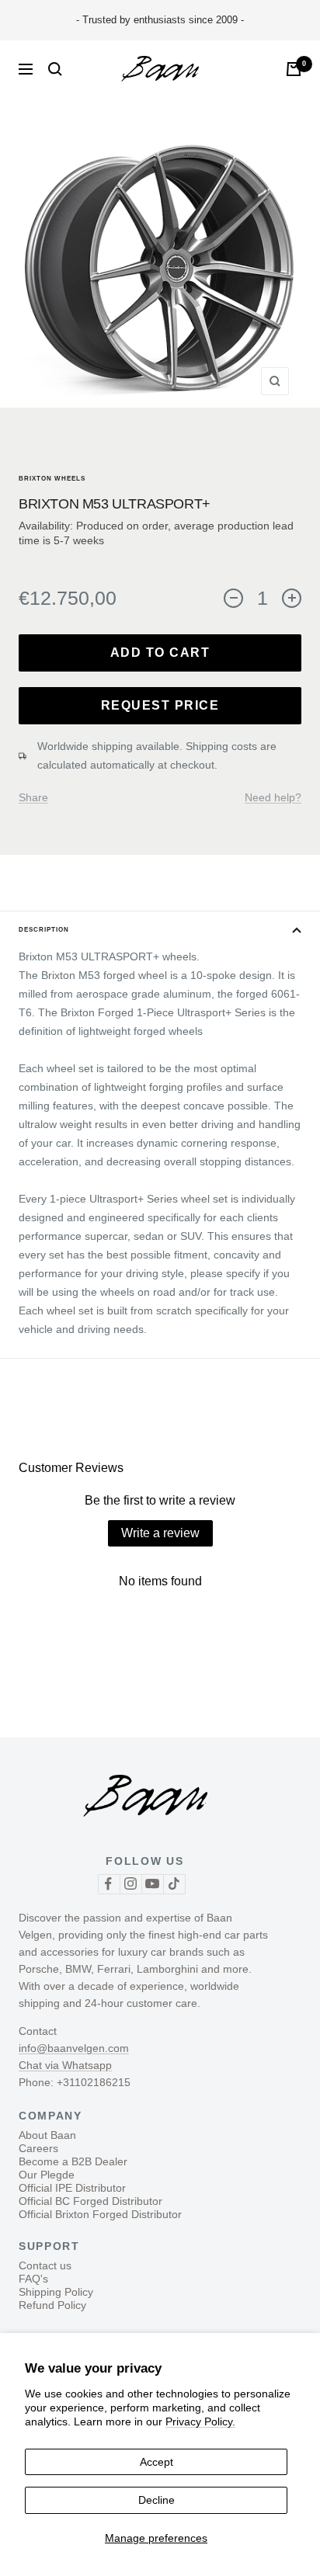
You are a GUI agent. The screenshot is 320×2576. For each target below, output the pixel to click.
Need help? (273, 797)
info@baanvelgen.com (74, 2048)
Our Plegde (47, 2175)
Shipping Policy (56, 2292)
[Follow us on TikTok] (174, 1884)
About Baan (47, 2135)
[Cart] (294, 69)
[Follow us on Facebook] (109, 1884)
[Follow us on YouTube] (152, 1884)
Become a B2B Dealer (73, 2161)
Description (44, 930)
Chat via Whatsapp (65, 2065)
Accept (157, 2462)
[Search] (55, 69)
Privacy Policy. (200, 2422)
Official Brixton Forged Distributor (100, 2214)
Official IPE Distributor (72, 2188)
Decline (157, 2500)
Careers (38, 2148)
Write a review (160, 1533)
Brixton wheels (52, 479)
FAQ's (33, 2279)
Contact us (45, 2265)
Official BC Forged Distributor (90, 2201)
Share (33, 797)
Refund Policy (52, 2305)
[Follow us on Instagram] (130, 1884)
